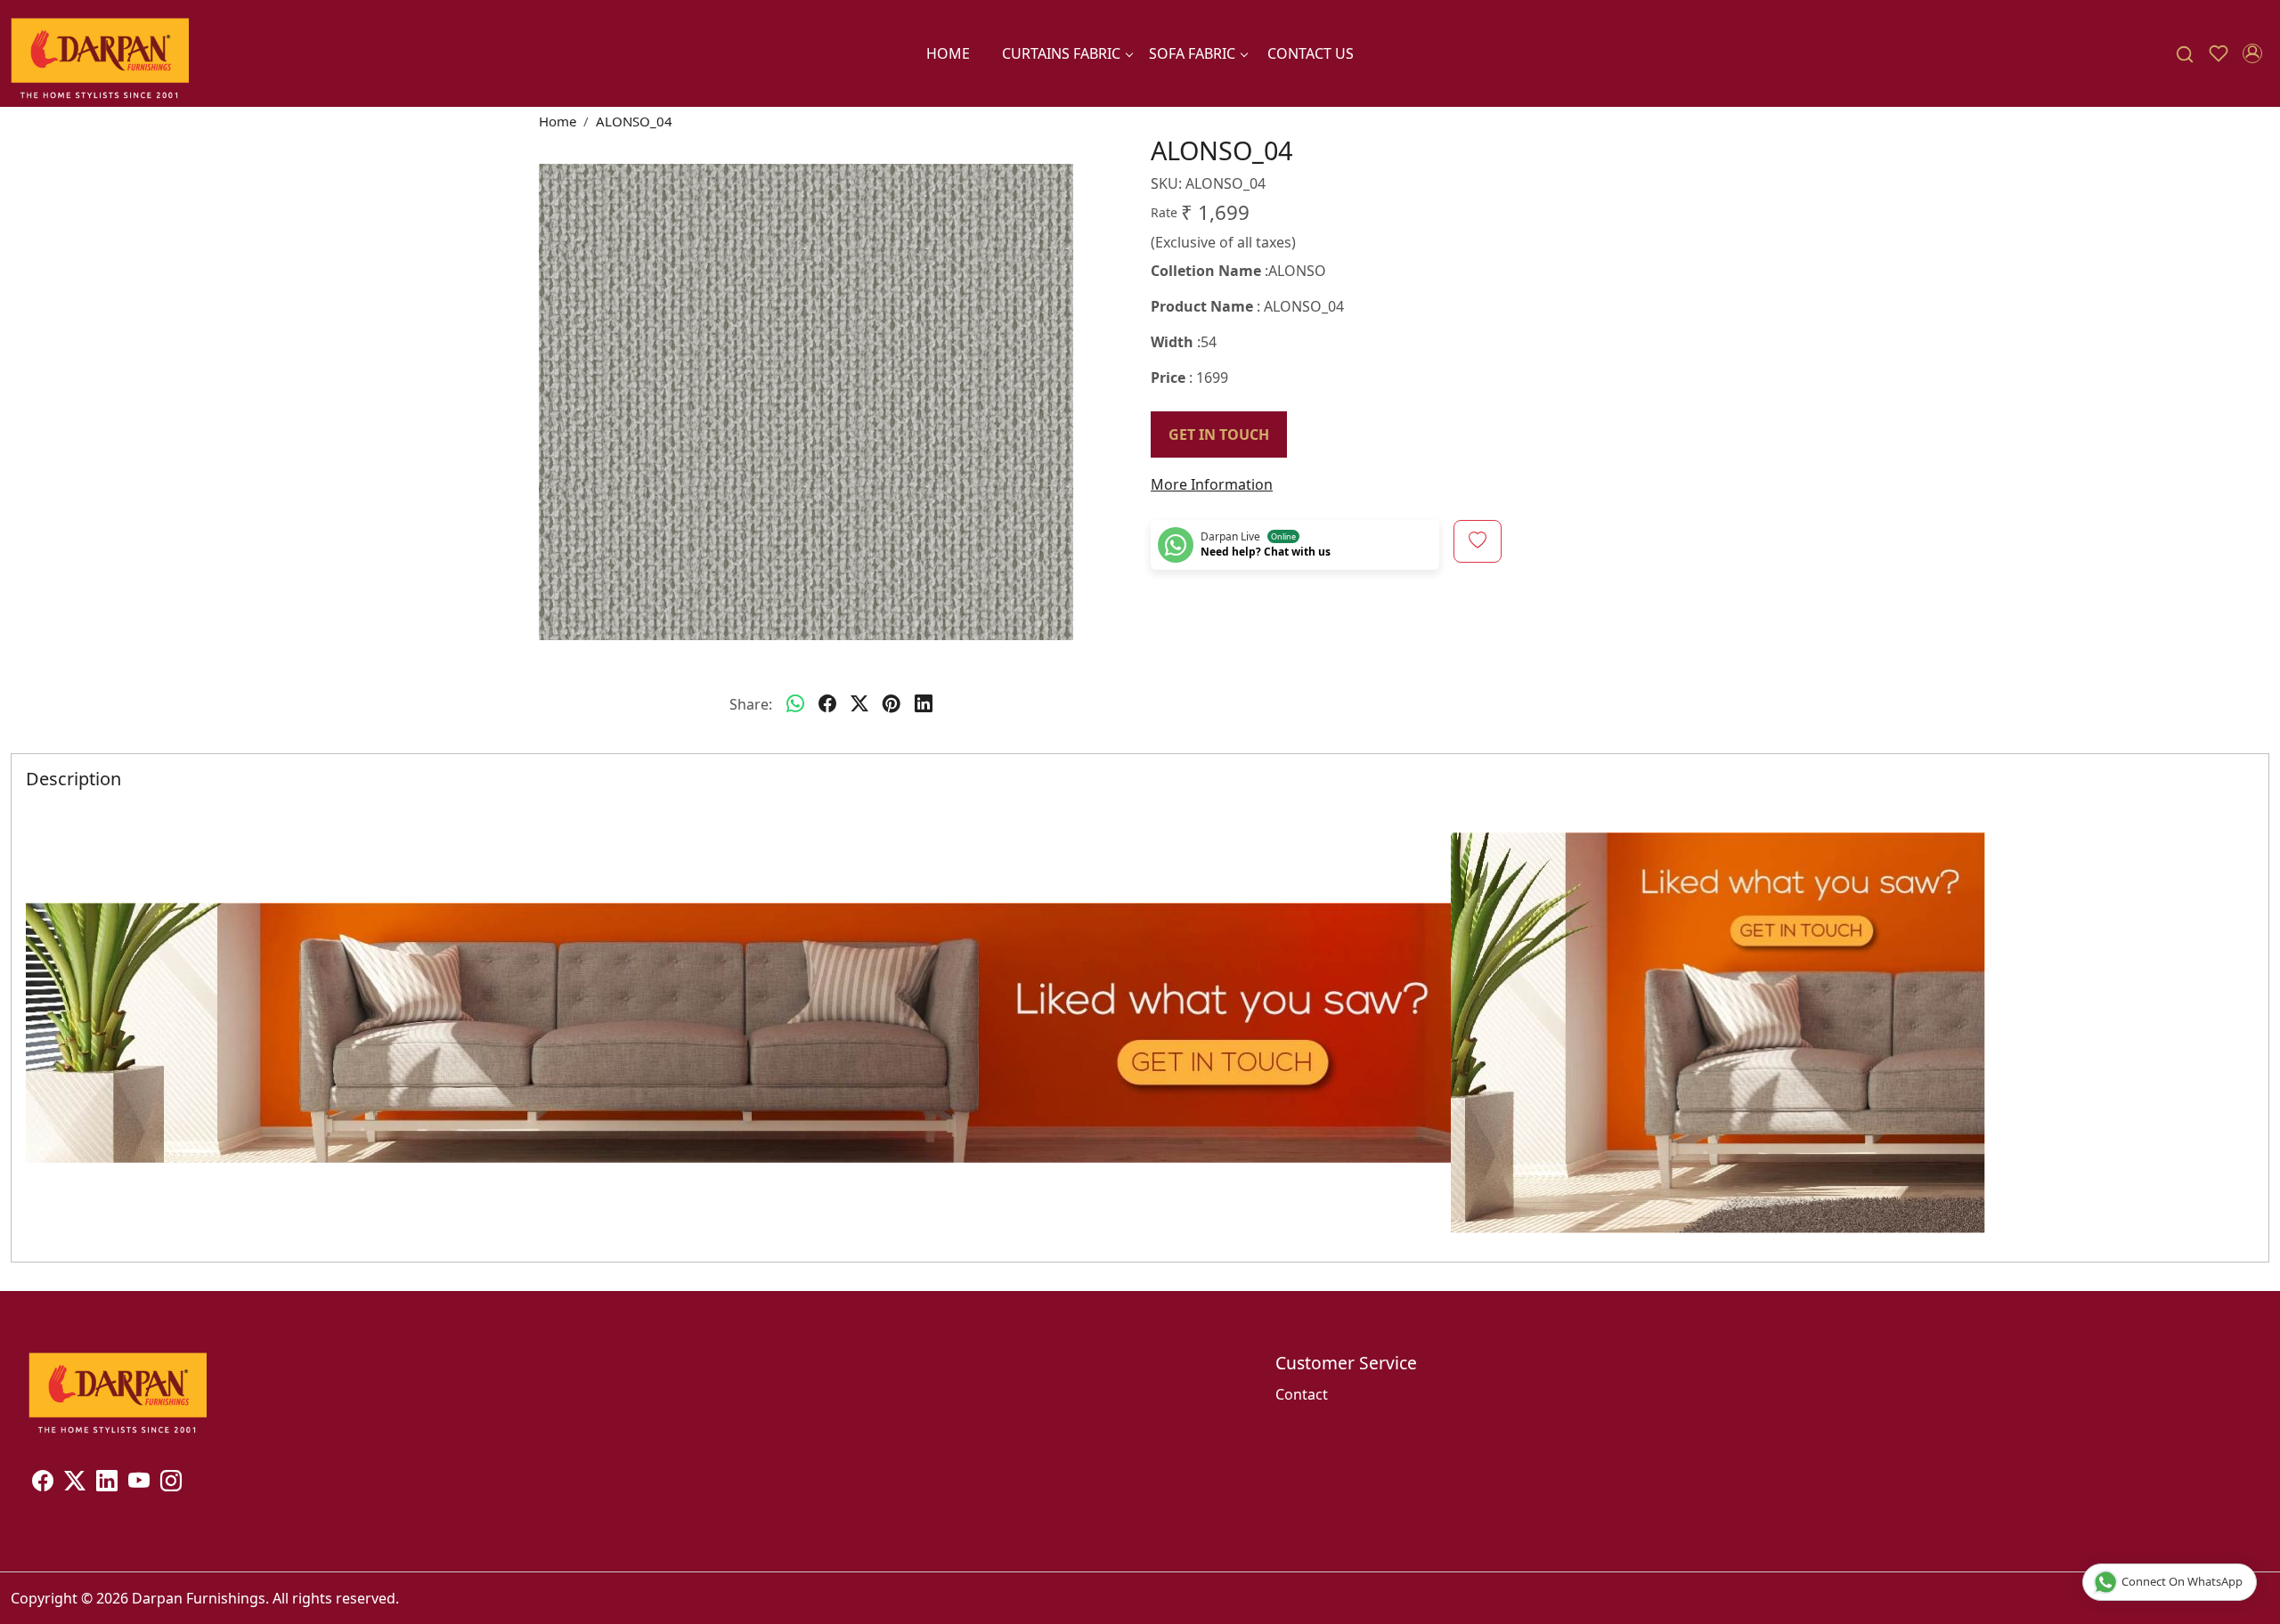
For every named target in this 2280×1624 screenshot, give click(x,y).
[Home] (100, 53)
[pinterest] (892, 704)
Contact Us (1311, 53)
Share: (751, 704)
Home (948, 53)
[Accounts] (2252, 53)
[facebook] (827, 704)
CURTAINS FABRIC (1061, 53)
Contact (1302, 1394)
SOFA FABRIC (1192, 53)
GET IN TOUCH (1219, 434)
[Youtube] (139, 1483)
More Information (1212, 484)
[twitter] (859, 704)
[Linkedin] (107, 1483)
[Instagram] (171, 1483)
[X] (75, 1483)
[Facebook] (43, 1483)
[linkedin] (924, 704)
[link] (2185, 54)
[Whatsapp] (795, 704)
